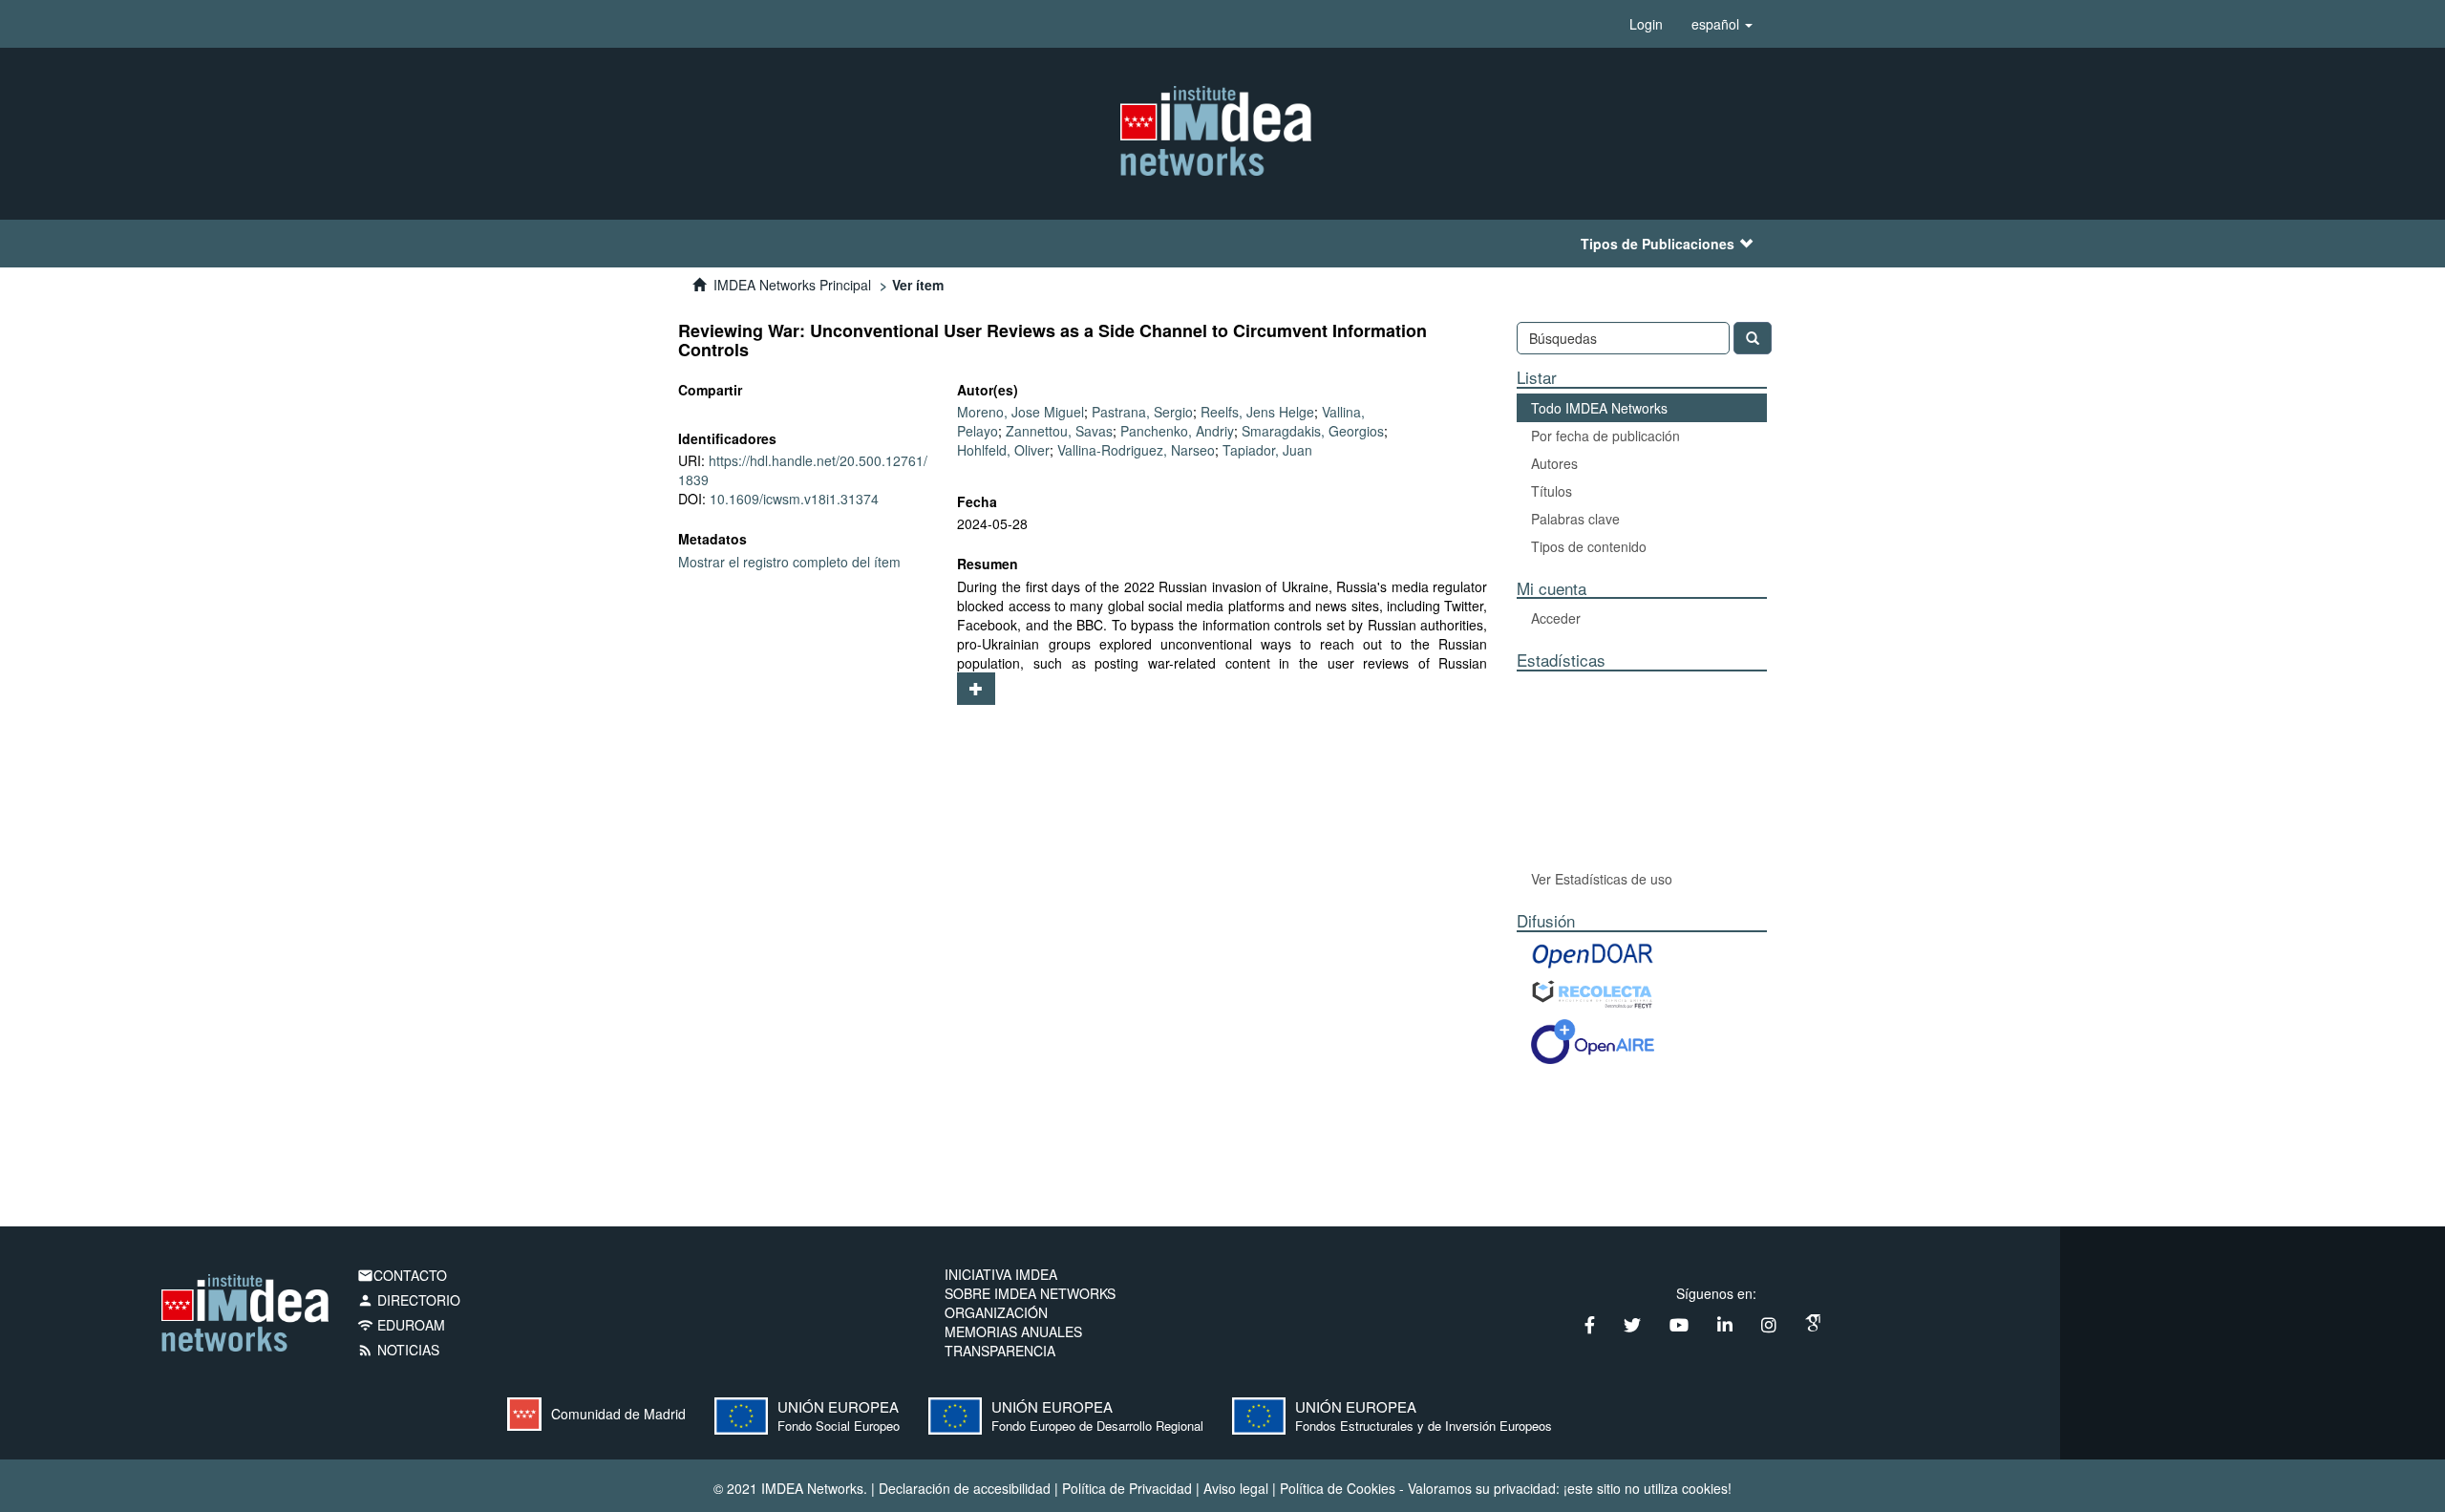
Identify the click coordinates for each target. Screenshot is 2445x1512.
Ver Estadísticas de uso (1602, 879)
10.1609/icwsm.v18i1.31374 (794, 499)
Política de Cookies (1338, 1488)
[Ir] (1753, 338)
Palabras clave (1575, 519)
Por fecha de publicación (1605, 436)
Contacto (402, 1275)
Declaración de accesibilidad (965, 1488)
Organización (996, 1312)
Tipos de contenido (1589, 546)
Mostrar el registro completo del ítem (789, 562)
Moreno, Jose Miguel (1021, 412)
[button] (1722, 24)
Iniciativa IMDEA (1001, 1274)
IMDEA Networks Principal (792, 285)
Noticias (398, 1350)
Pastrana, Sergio (1142, 412)
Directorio (409, 1300)
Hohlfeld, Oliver (1003, 450)
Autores (1554, 463)
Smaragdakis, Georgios (1313, 431)
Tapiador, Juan (1267, 450)
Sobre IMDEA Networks (1030, 1293)
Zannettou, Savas (1059, 431)
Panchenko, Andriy (1177, 431)
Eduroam (401, 1325)
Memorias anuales (1013, 1331)
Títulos (1552, 491)
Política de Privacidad (1127, 1488)
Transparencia (1000, 1351)
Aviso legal (1236, 1488)
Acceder (1556, 618)
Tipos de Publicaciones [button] (1658, 244)
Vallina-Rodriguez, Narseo (1136, 450)
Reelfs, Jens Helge (1257, 412)
